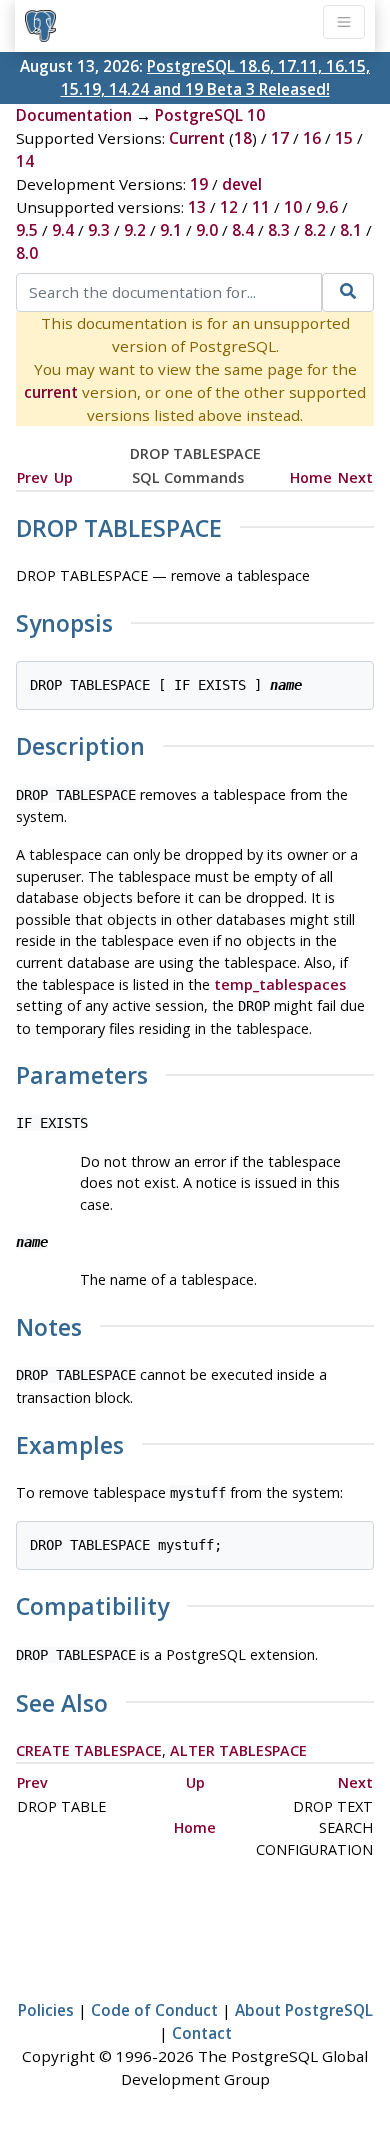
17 (280, 138)
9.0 (207, 230)
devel (242, 184)
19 (199, 184)
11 (261, 207)
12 (229, 207)
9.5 (27, 230)
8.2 (315, 230)
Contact (202, 2033)
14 (25, 161)
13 (197, 207)
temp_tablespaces (280, 984)
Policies (46, 2010)
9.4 (63, 230)
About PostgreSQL (304, 2010)
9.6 (327, 207)
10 (293, 207)
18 (243, 138)
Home (311, 477)
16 (312, 138)
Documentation (74, 115)
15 (344, 138)
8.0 (27, 253)
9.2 (135, 230)
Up (63, 477)
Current (197, 138)
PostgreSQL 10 (210, 115)
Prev (32, 477)
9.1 (171, 230)
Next (355, 477)
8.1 (351, 230)
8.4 (243, 230)
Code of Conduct (154, 2010)
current (51, 392)
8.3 (279, 230)
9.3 (99, 230)
